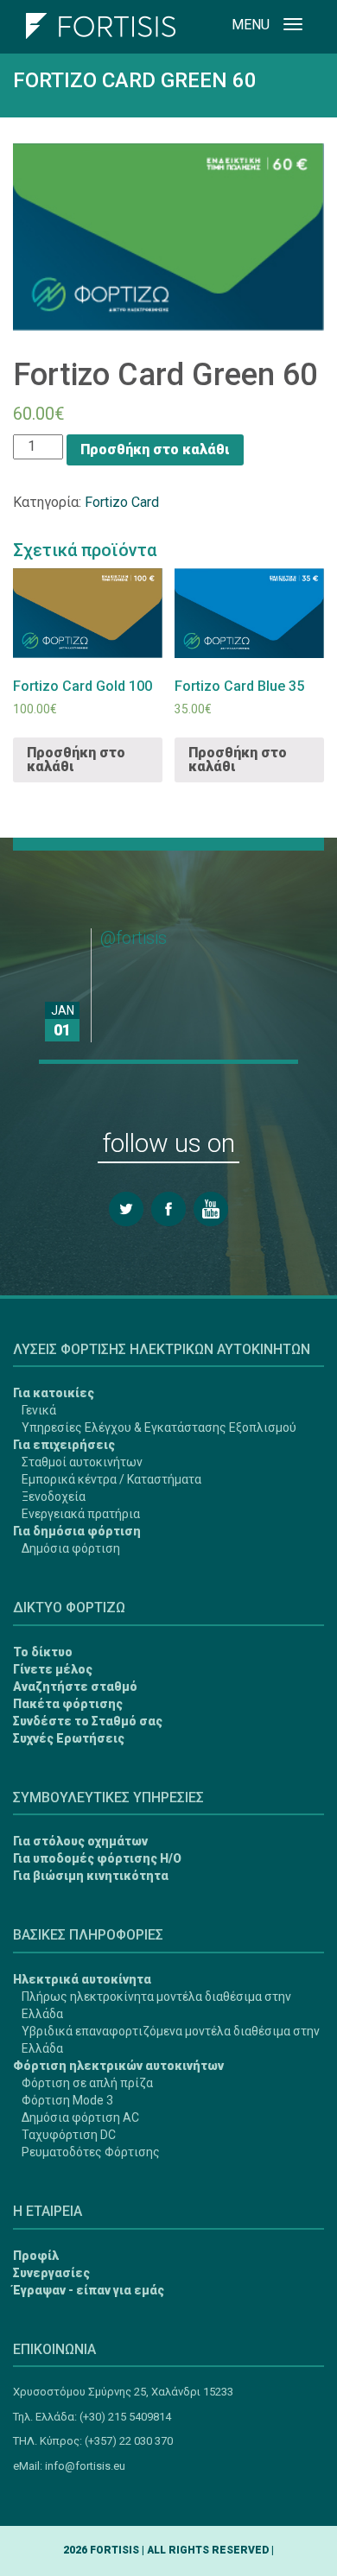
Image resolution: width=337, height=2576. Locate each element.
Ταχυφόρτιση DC (69, 2135)
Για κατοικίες (54, 1393)
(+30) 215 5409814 (125, 2417)
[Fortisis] (101, 22)
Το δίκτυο (43, 1652)
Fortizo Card (122, 502)
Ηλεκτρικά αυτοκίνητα (82, 1979)
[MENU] (293, 27)
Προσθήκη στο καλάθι (155, 449)
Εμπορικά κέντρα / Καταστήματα (111, 1479)
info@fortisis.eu (85, 2466)
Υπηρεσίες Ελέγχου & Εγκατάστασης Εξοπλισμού (159, 1427)
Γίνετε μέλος (53, 1669)
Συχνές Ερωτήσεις (69, 1738)
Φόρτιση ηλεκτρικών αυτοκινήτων (118, 2066)
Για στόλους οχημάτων (80, 1841)
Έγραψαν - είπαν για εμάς (89, 2290)
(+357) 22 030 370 (129, 2441)
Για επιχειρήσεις (64, 1445)
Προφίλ (36, 2256)
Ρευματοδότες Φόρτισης (91, 2152)
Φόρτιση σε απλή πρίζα (87, 2083)
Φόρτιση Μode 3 (67, 2100)
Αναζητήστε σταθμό (75, 1687)
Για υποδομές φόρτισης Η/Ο (97, 1858)
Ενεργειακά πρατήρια (81, 1514)
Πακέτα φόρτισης (68, 1704)
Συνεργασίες (51, 2273)
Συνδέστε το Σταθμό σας (88, 1721)
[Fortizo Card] (38, 2499)
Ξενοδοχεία (54, 1497)
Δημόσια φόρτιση (71, 1548)
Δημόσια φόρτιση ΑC (80, 2117)
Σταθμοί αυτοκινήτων (82, 1462)
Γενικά (39, 1410)
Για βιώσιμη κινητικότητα (91, 1876)
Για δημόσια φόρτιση (77, 1531)
